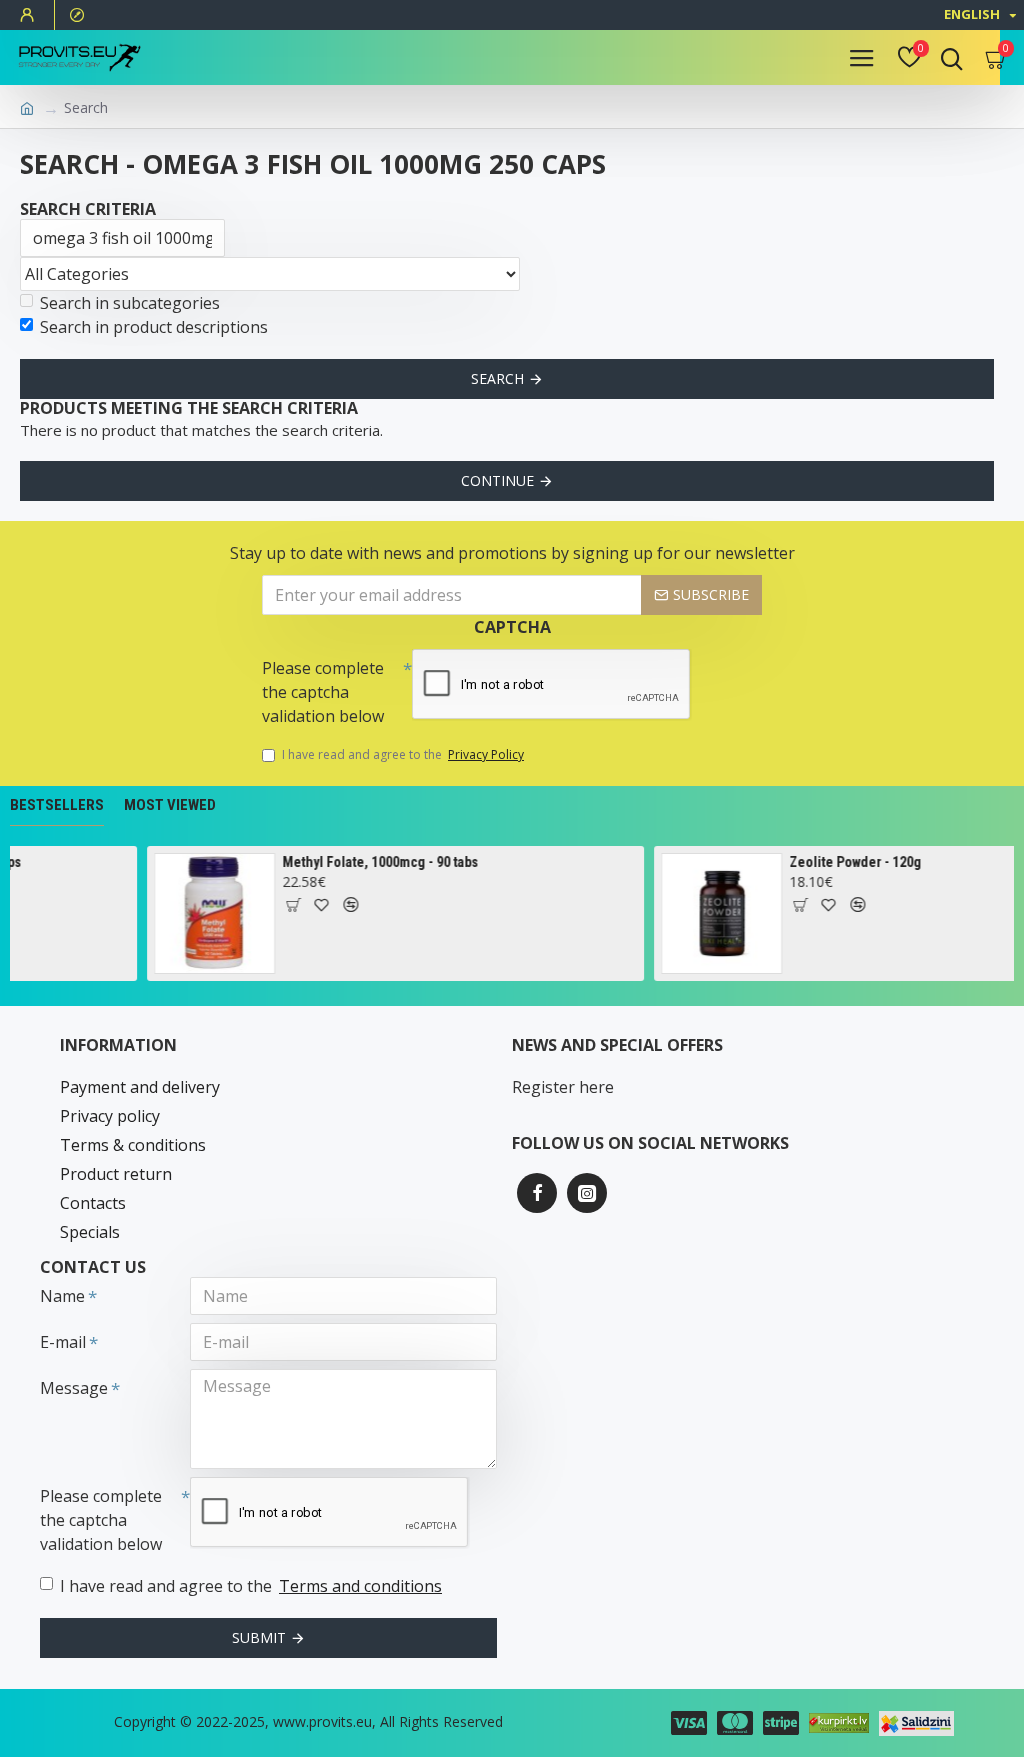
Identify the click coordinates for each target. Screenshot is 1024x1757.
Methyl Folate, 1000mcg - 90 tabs (366, 862)
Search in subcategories (130, 303)
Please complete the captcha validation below (323, 692)
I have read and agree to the (403, 754)
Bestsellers (57, 805)
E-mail (63, 1342)
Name (62, 1296)
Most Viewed (170, 805)
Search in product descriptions (154, 327)
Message (74, 1388)
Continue (497, 480)
